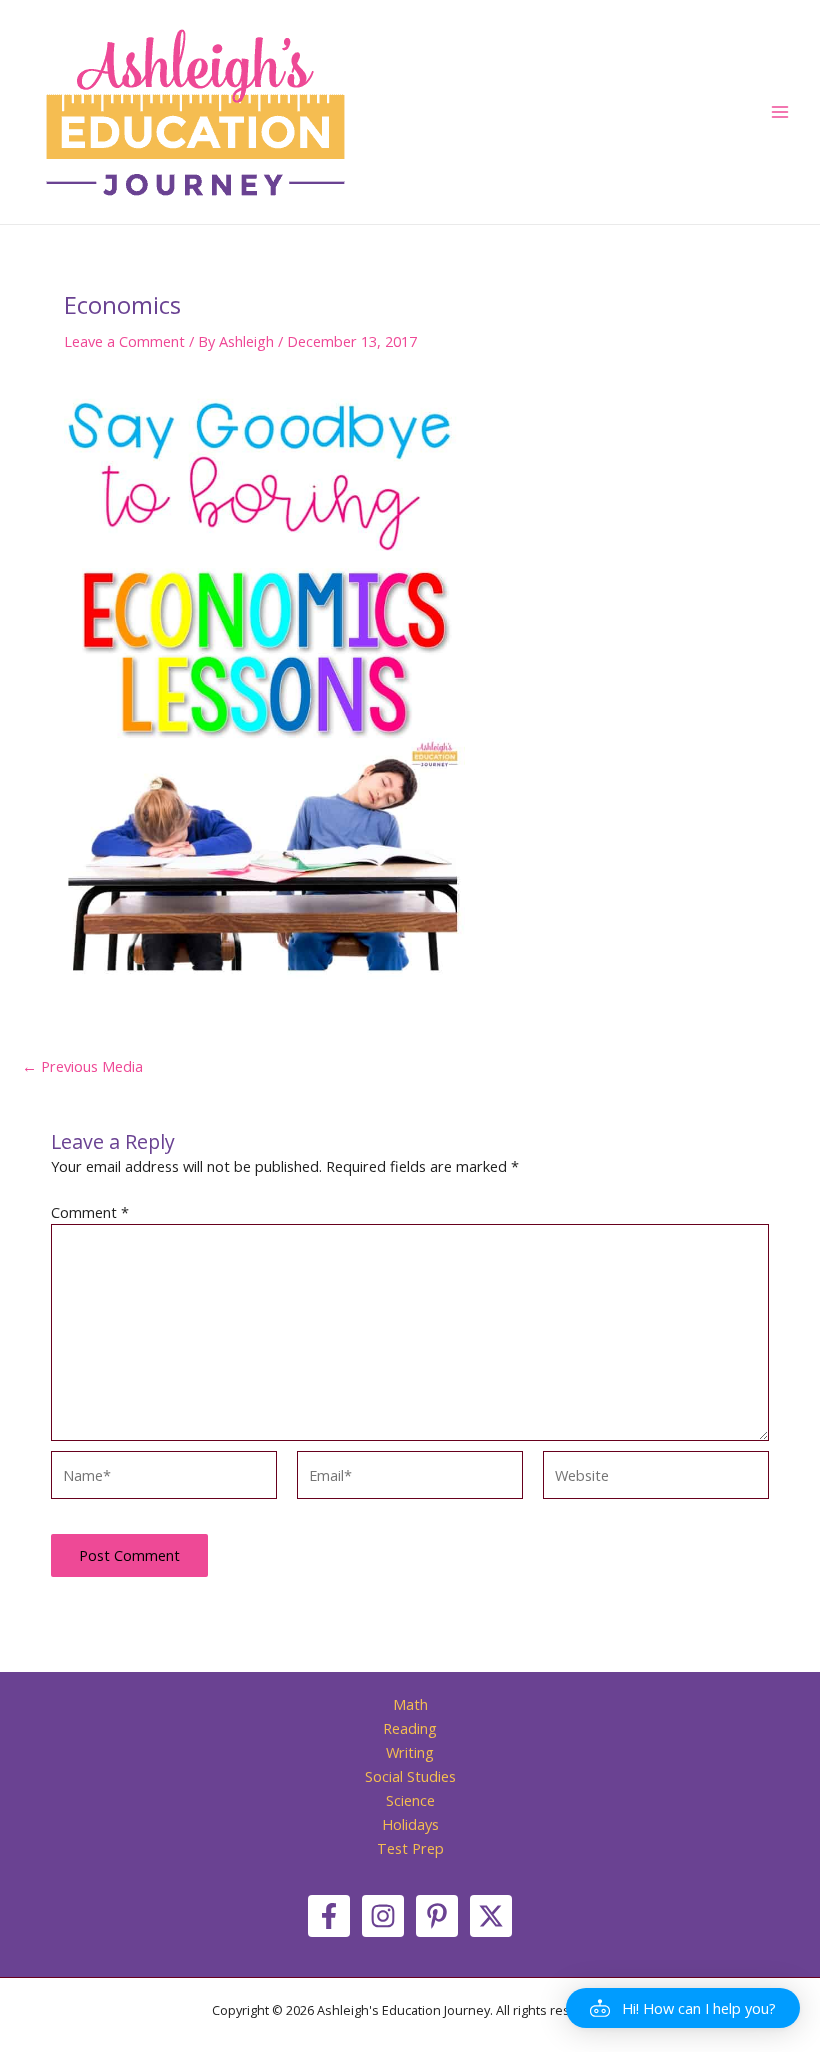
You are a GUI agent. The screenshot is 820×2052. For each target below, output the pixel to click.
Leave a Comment (124, 341)
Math (410, 1704)
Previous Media (82, 1066)
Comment (90, 1212)
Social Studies (410, 1776)
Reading (410, 1728)
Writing (410, 1752)
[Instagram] (383, 1916)
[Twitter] (491, 1916)
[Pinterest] (437, 1916)
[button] (683, 2008)
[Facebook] (329, 1916)
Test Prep (410, 1848)
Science (410, 1800)
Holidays (410, 1824)
